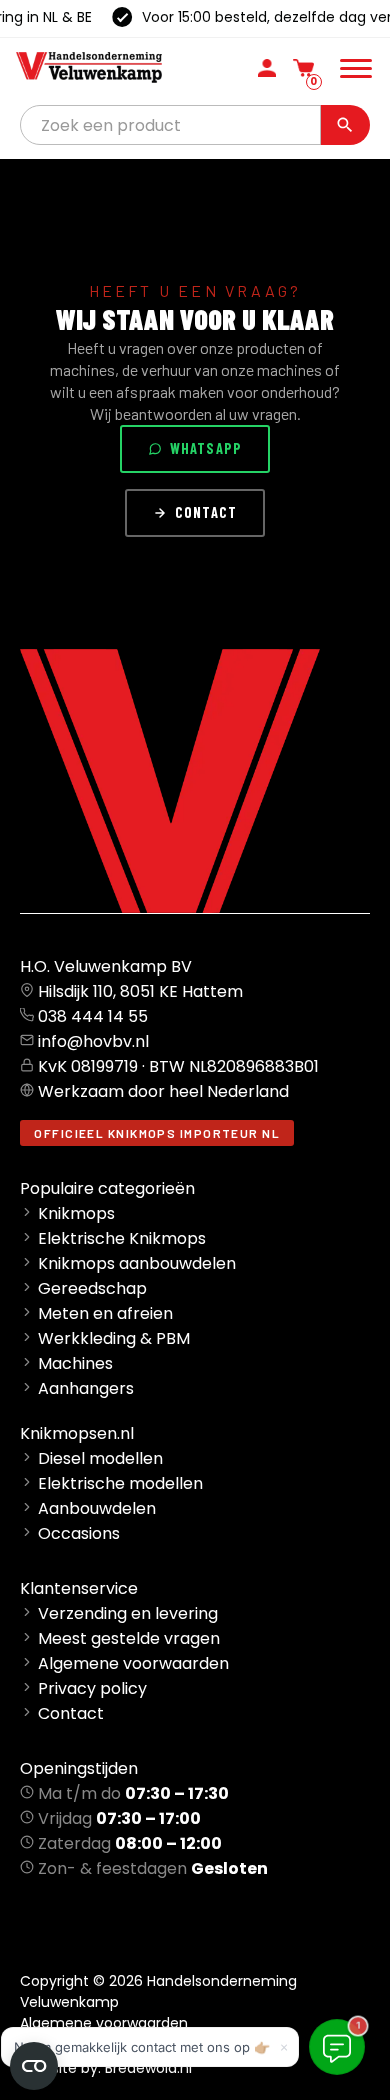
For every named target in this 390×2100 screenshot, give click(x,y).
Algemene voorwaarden (133, 1663)
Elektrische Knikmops (122, 1238)
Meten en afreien (105, 1313)
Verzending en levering (128, 1613)
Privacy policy (92, 1688)
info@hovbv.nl (93, 1041)
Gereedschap (92, 1288)
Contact (206, 512)
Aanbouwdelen (97, 1508)
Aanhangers (86, 1388)
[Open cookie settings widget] (34, 2066)
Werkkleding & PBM (114, 1338)
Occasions (79, 1533)
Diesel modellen (100, 1458)
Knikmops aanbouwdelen (137, 1263)
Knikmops (76, 1213)
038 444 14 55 (93, 1016)
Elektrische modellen (120, 1483)
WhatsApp (206, 448)
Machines (75, 1363)
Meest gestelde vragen (129, 1638)
